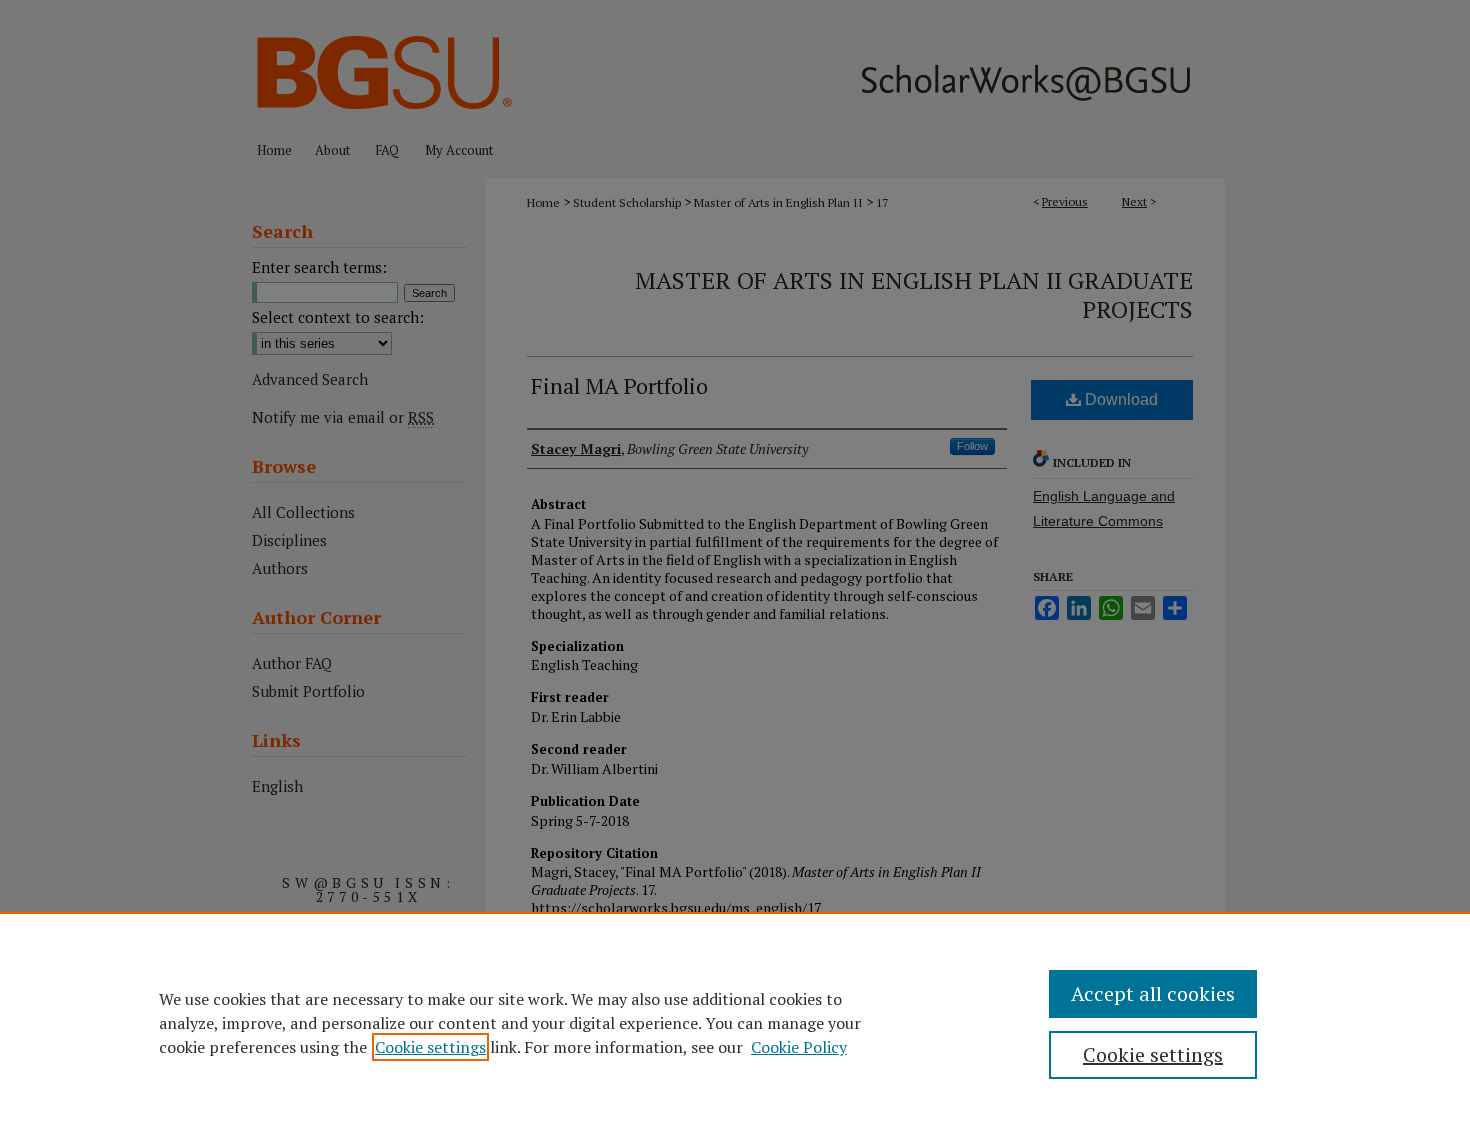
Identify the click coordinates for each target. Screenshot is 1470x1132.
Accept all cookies (1153, 993)
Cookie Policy (799, 1047)
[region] (735, 1022)
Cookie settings (430, 1047)
